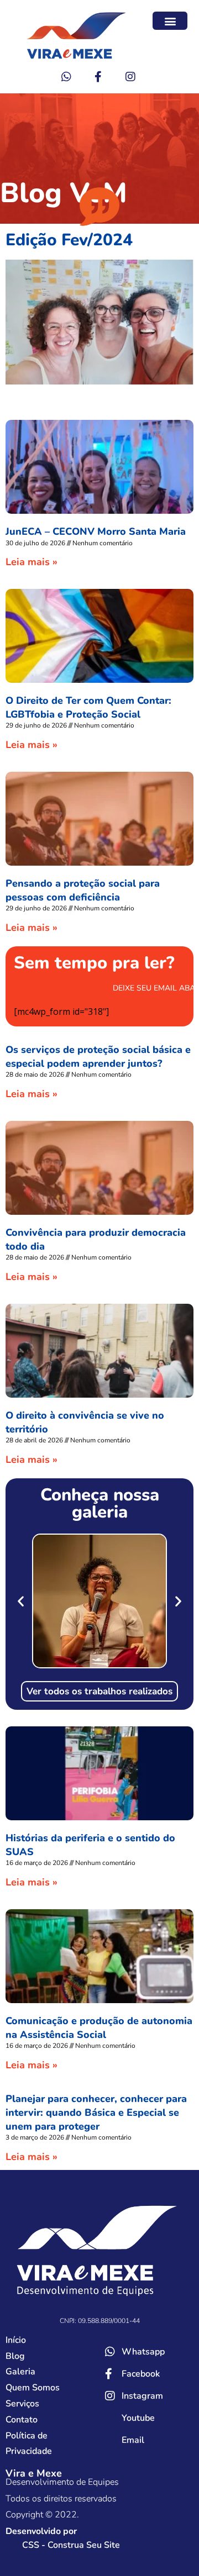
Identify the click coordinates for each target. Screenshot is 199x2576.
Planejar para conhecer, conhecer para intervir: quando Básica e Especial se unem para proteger (96, 2113)
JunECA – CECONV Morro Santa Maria (96, 531)
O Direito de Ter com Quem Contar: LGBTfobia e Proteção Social (88, 707)
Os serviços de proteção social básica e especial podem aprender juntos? (98, 1057)
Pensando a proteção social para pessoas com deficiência (83, 890)
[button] (170, 21)
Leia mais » (32, 562)
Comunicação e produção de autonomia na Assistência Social (99, 2028)
